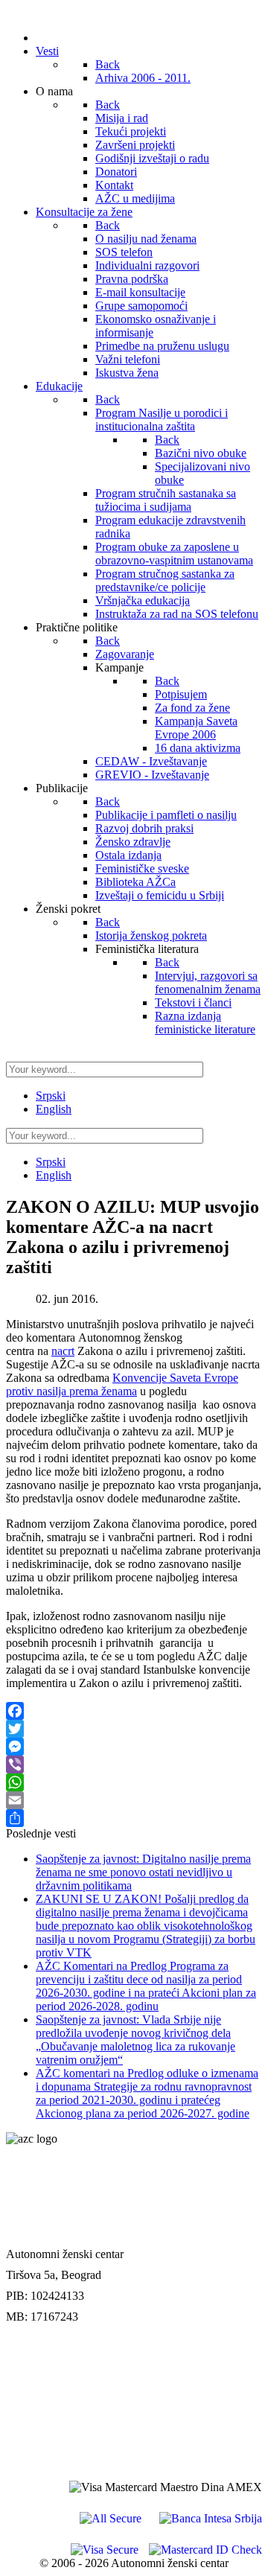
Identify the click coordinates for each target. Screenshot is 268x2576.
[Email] (134, 1800)
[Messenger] (134, 1747)
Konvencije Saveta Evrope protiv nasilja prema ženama (122, 1384)
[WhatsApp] (134, 1782)
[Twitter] (134, 1729)
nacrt (63, 1351)
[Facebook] (134, 1711)
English (54, 1109)
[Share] (134, 1818)
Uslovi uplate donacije (61, 2356)
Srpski (51, 1096)
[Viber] (134, 1764)
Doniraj (26, 2387)
